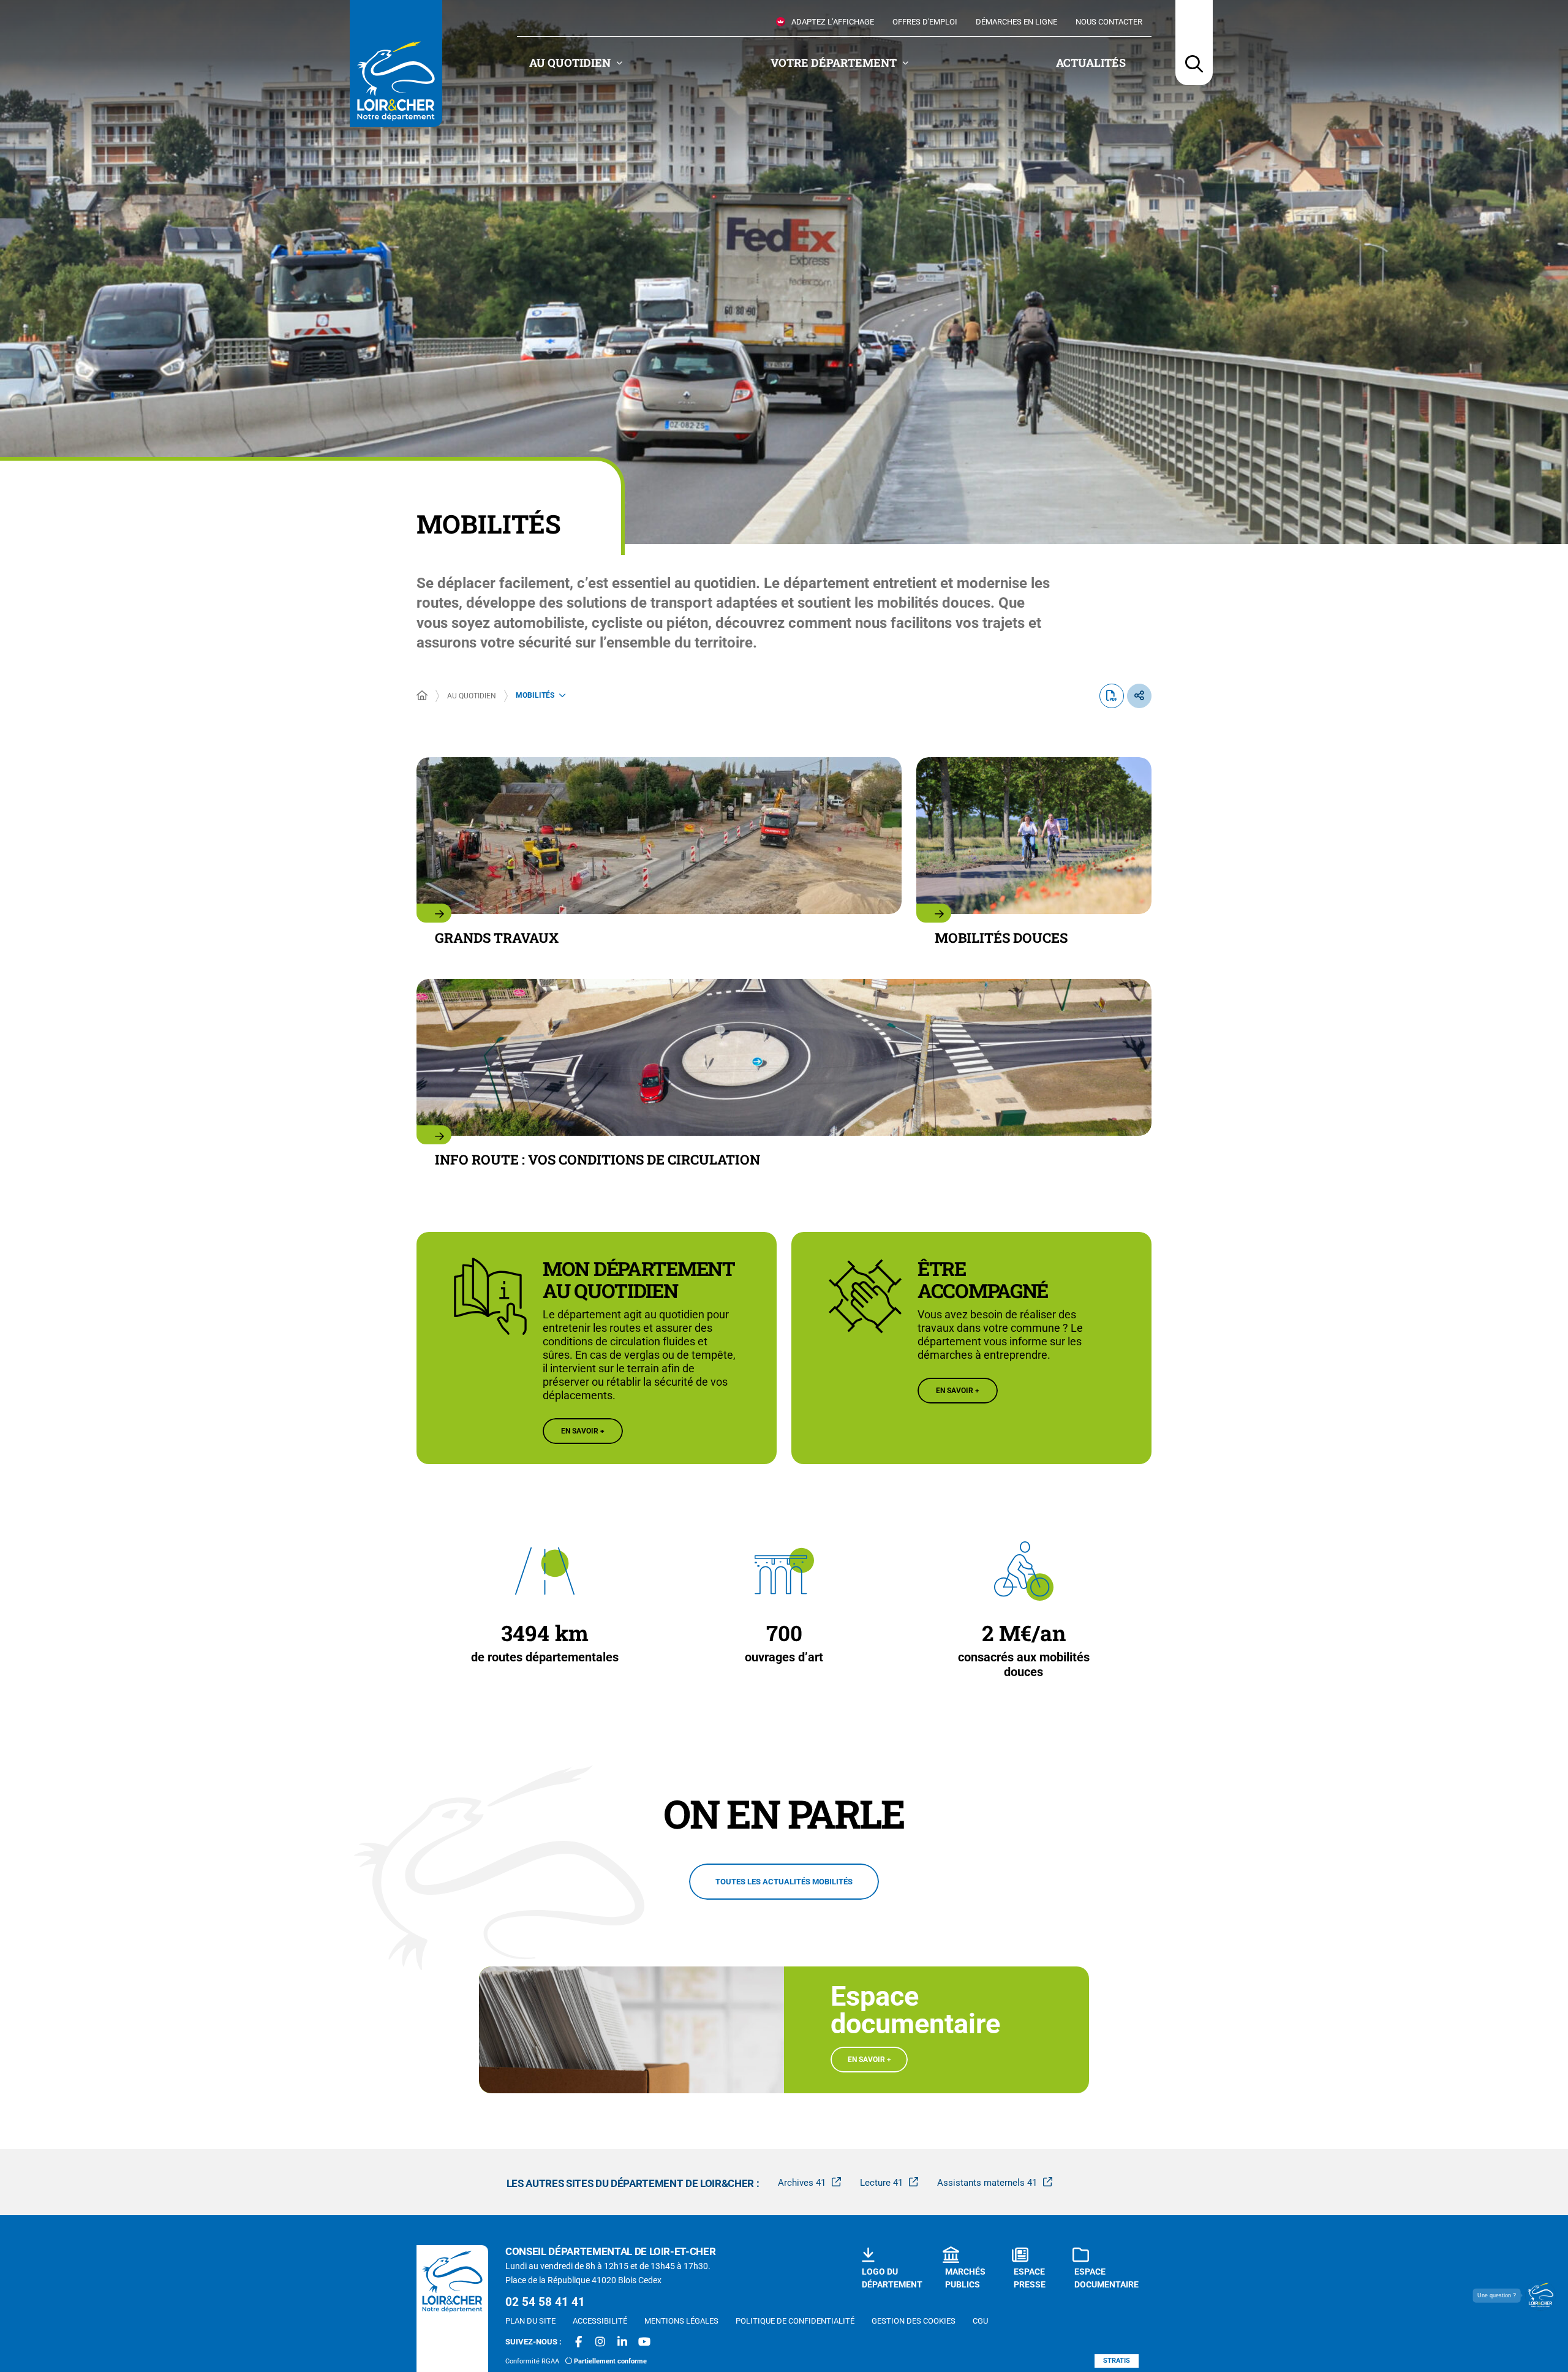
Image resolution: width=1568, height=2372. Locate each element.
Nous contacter (1109, 22)
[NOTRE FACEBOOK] (578, 2342)
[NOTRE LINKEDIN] (622, 2342)
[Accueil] (422, 696)
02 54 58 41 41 (545, 2302)
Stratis (1117, 2361)
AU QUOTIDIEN (472, 696)
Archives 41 (802, 2183)
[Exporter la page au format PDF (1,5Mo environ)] (1112, 696)
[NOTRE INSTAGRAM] (600, 2342)
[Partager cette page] (1139, 696)
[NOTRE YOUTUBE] (644, 2342)
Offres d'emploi (925, 22)
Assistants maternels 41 (987, 2183)
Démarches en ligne (1016, 22)
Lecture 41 (881, 2183)
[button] (1194, 43)
